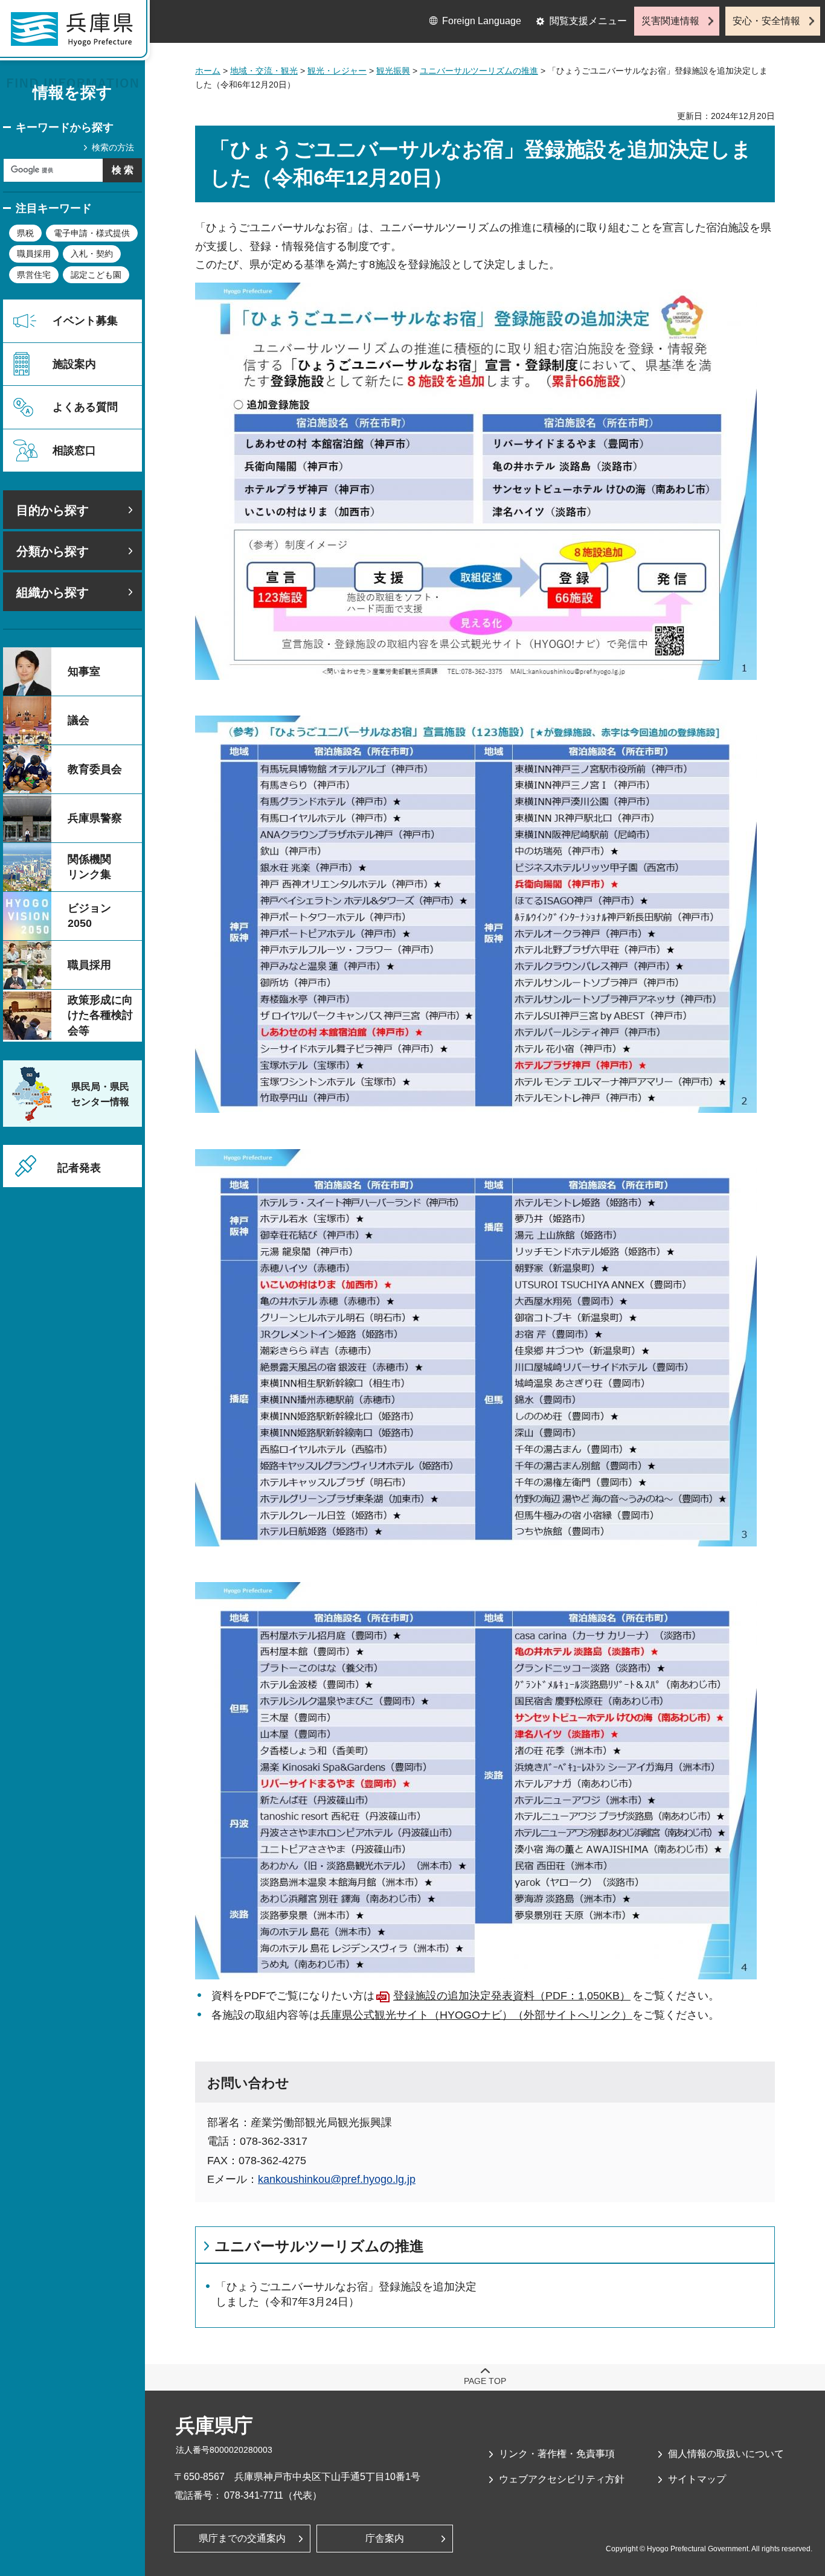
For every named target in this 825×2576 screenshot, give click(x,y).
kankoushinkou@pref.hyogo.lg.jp (337, 2179)
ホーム (208, 71)
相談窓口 (74, 450)
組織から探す (53, 592)
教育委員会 (95, 769)
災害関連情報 (670, 21)
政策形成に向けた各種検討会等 (100, 1015)
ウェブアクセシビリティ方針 (562, 2479)
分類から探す (53, 551)
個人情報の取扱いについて (726, 2454)
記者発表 (79, 1168)
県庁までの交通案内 (242, 2538)
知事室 (84, 671)
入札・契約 (92, 254)
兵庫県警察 (95, 818)
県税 (25, 233)
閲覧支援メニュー (588, 21)
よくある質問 (85, 407)
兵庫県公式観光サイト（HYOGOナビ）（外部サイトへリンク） (476, 2015)
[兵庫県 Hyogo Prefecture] (77, 33)
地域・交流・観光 (264, 71)
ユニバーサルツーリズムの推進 (479, 71)
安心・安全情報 (766, 21)
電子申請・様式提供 (92, 233)
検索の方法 (113, 147)
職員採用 (34, 254)
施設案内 (74, 364)
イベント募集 (85, 321)
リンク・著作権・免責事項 (557, 2454)
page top (485, 2381)
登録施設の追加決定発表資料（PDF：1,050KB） (512, 1996)
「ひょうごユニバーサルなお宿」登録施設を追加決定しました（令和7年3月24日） (346, 2294)
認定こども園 (96, 275)
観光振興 (393, 71)
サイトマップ (697, 2479)
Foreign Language (482, 21)
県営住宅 (34, 275)
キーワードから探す (65, 127)
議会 (79, 720)
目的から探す (53, 510)
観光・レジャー (337, 71)
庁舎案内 (385, 2538)
